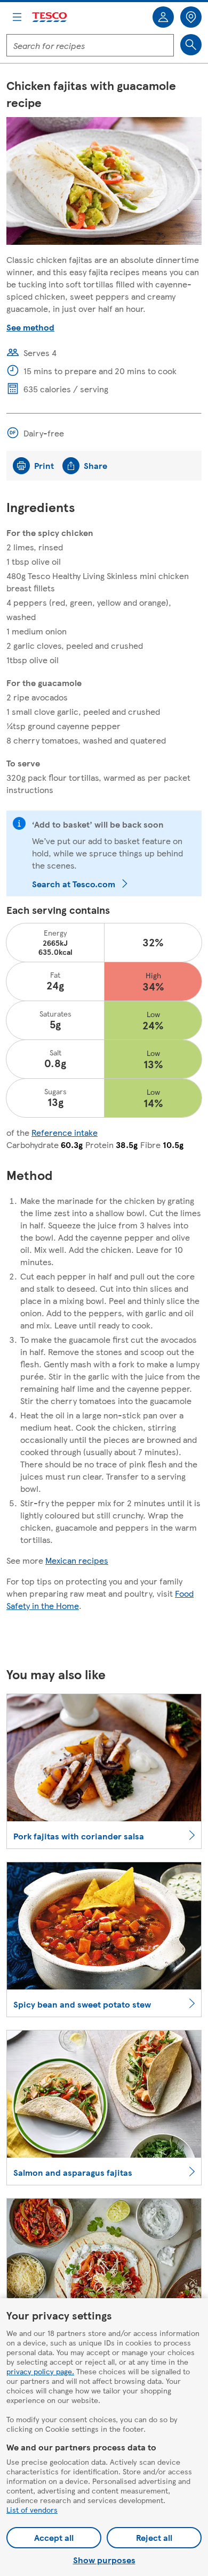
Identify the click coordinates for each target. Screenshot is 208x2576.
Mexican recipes (77, 1560)
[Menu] (17, 17)
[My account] (163, 17)
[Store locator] (191, 17)
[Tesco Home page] (50, 17)
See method (30, 327)
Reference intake (65, 1132)
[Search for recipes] (191, 45)
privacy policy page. (40, 2371)
